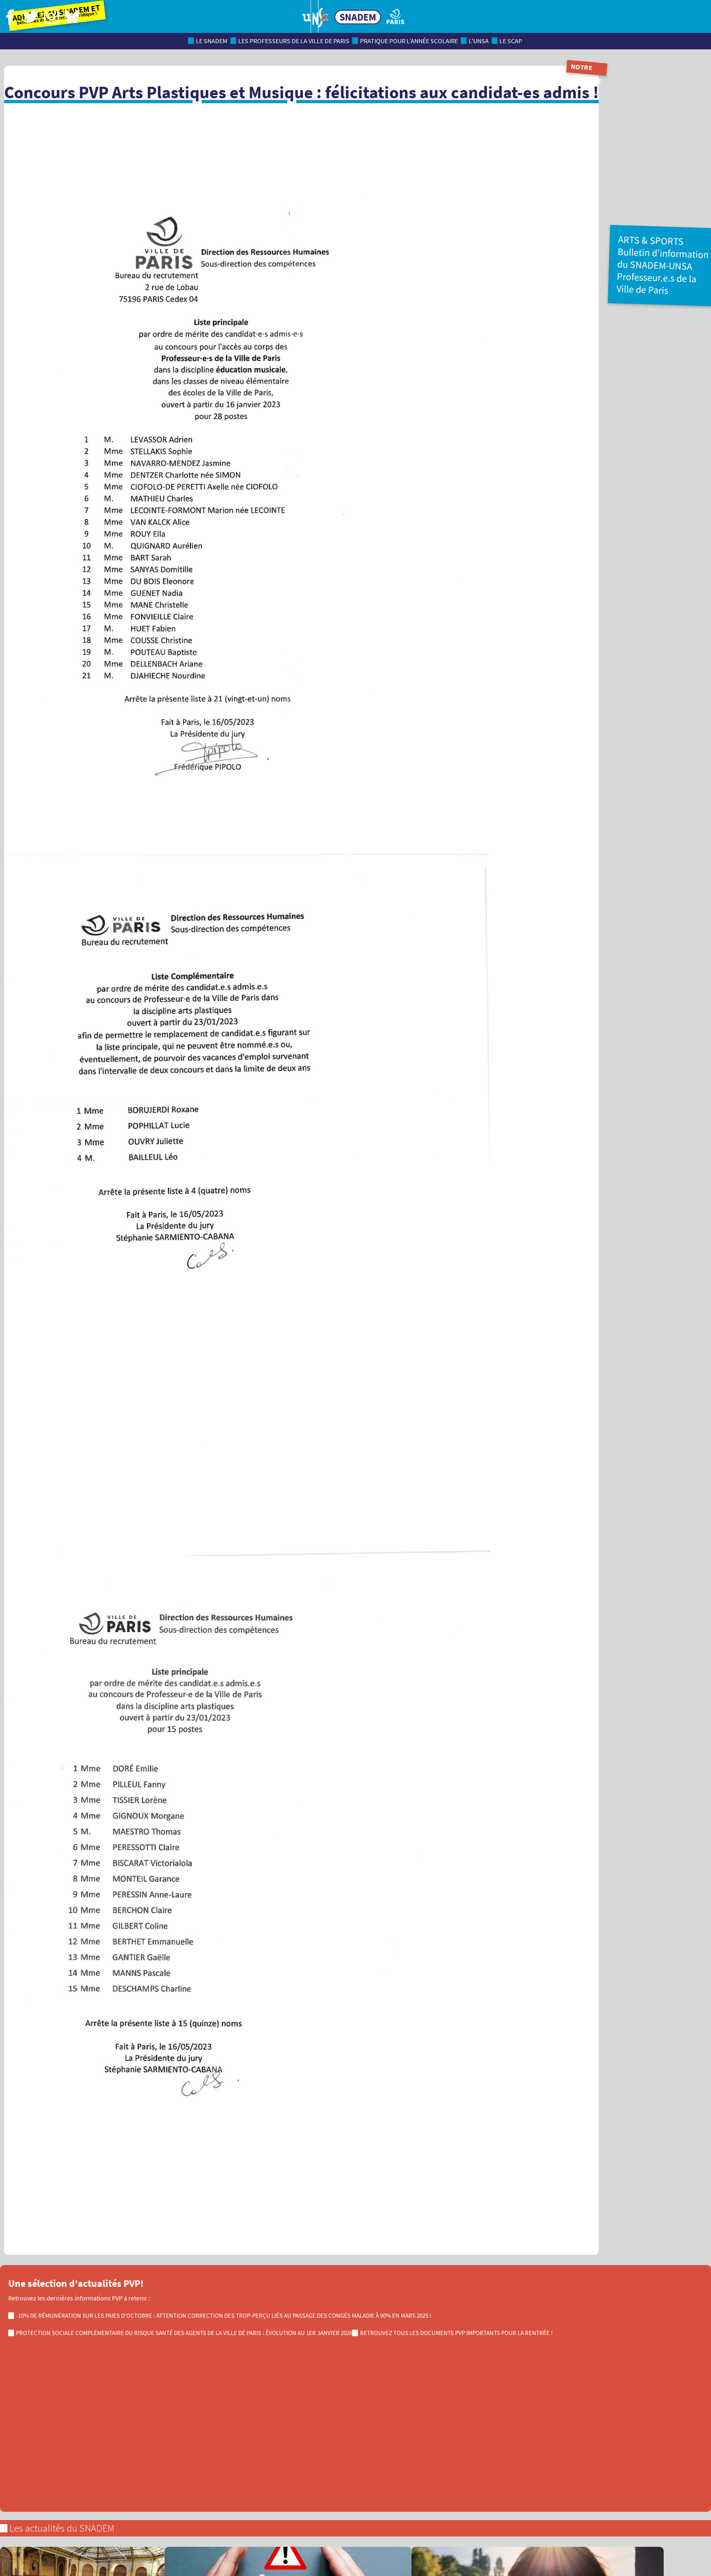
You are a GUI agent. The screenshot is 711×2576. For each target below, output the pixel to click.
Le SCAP (511, 41)
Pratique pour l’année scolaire (409, 41)
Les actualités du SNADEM (62, 2528)
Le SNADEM (212, 41)
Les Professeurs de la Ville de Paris (294, 41)
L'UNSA (479, 41)
